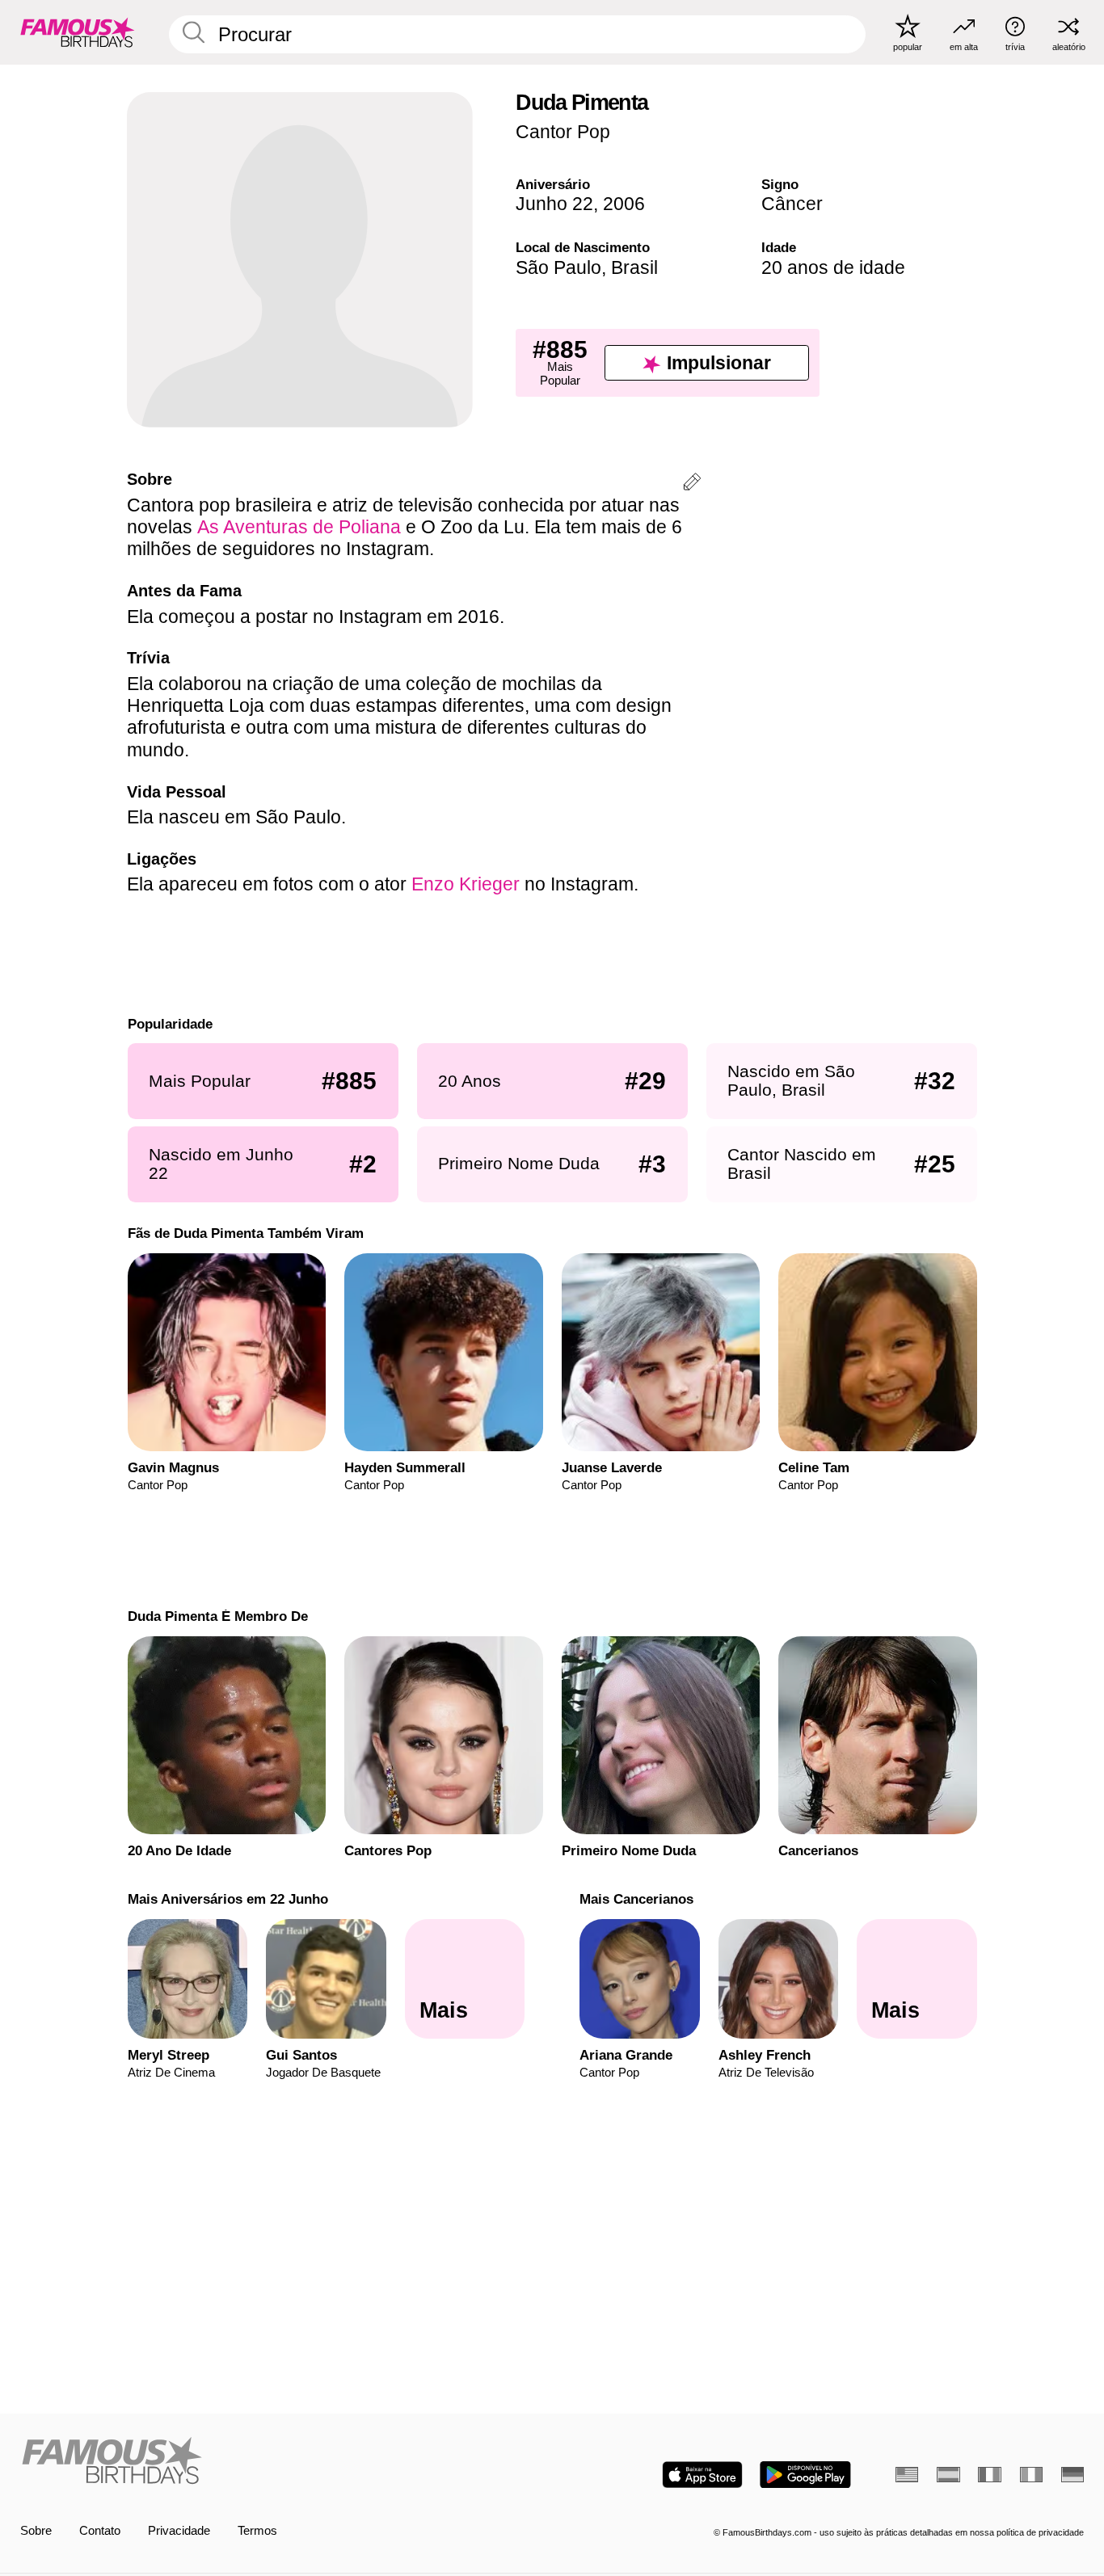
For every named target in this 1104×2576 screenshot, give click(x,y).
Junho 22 (554, 204)
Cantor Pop (563, 132)
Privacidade (179, 2531)
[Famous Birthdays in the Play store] (805, 2475)
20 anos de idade (833, 267)
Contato (100, 2531)
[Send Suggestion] (692, 484)
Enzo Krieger (466, 884)
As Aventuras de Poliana (299, 527)
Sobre (36, 2531)
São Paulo (558, 267)
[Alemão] (1072, 2475)
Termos (257, 2531)
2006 (624, 204)
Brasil (634, 267)
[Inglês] (907, 2475)
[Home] (282, 2462)
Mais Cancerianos (636, 1899)
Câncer (792, 204)
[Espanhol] (948, 2475)
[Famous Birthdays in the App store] (702, 2475)
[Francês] (989, 2475)
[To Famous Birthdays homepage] (78, 32)
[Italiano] (1031, 2475)
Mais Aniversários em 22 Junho (227, 1899)
